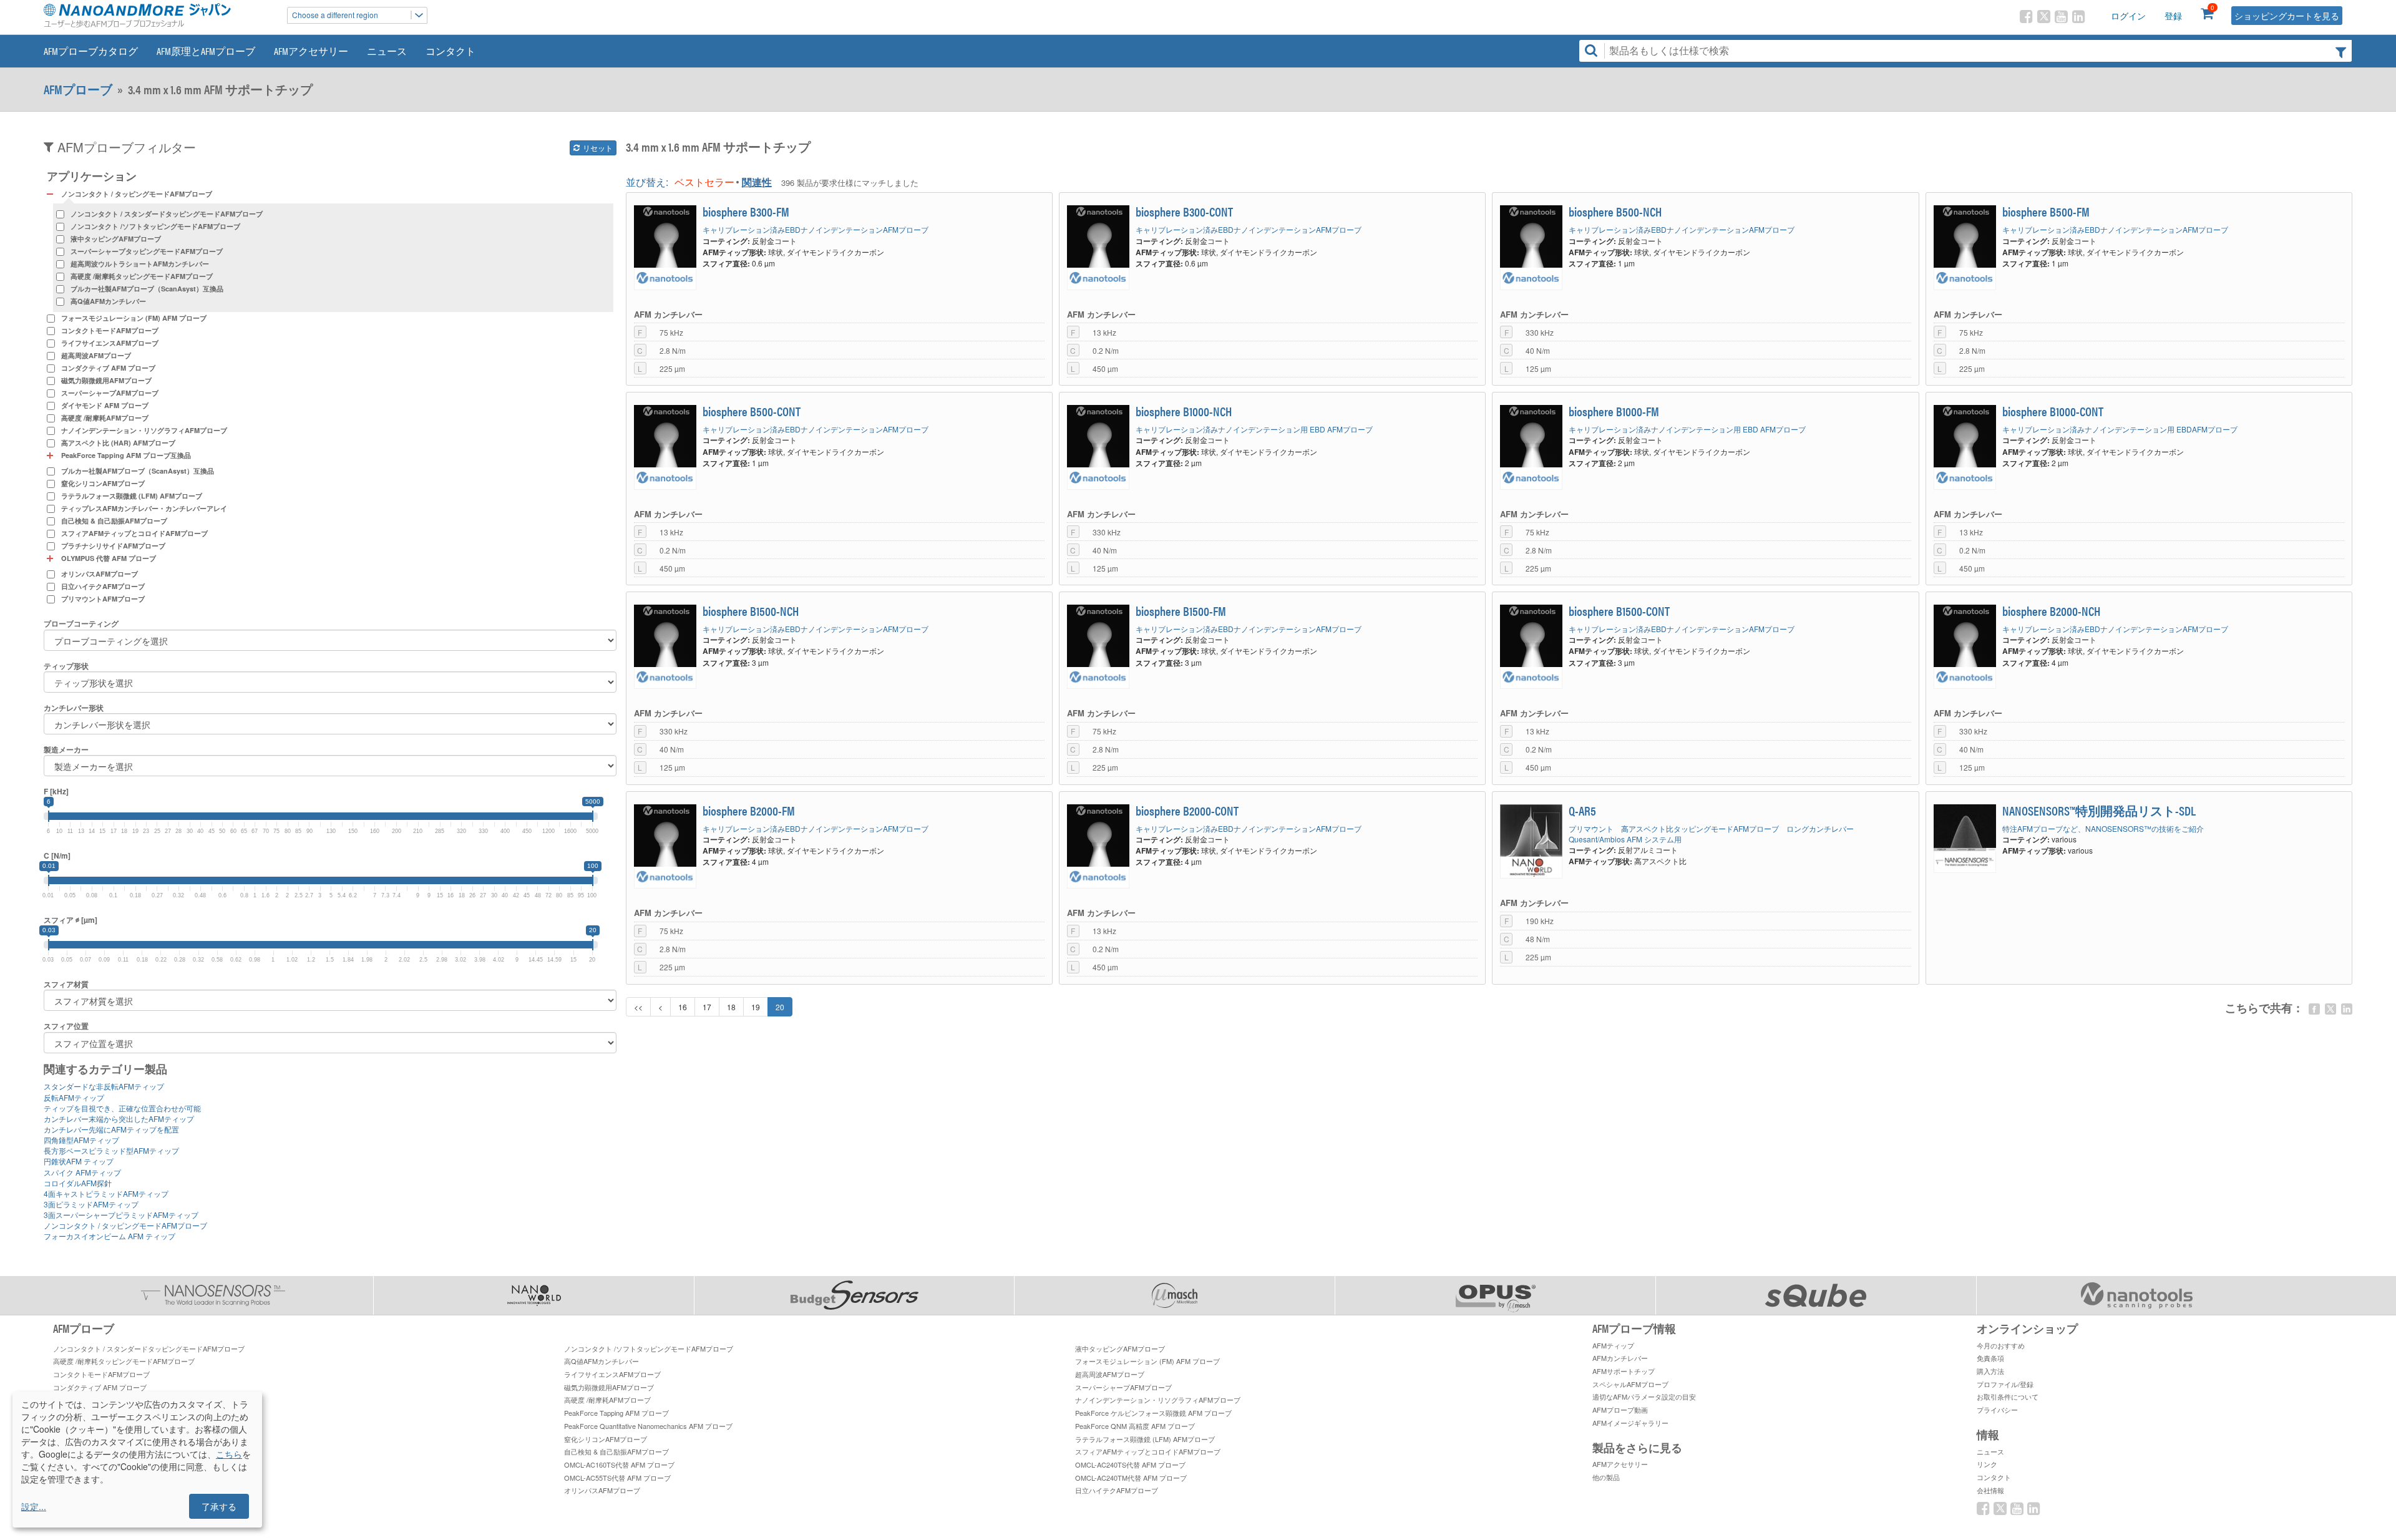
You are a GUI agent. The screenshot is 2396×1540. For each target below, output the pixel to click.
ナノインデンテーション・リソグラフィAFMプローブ (144, 430)
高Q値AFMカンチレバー (108, 301)
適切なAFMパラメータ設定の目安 (1644, 1396)
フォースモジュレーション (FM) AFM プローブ (134, 318)
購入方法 (1990, 1371)
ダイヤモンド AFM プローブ (105, 405)
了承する (219, 1506)
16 (683, 1007)
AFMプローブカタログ (91, 51)
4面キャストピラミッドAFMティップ (106, 1193)
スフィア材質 (66, 984)
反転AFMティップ (74, 1097)
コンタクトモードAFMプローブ (110, 330)
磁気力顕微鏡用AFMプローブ (106, 380)
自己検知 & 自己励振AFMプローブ (114, 521)
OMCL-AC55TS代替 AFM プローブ (617, 1478)
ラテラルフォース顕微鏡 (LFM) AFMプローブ (132, 496)
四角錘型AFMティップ (81, 1140)
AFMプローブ (78, 89)
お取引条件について (2008, 1396)
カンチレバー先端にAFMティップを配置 (111, 1129)
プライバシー (1997, 1410)
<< (638, 1007)
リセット (597, 148)
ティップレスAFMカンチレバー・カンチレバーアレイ (144, 508)
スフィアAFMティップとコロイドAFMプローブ (134, 533)
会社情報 (1990, 1490)
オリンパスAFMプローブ (100, 574)
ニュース (387, 51)
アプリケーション (92, 176)
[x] (2330, 1009)
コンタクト (450, 51)
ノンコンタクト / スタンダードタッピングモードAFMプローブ (167, 214)
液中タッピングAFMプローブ (116, 239)
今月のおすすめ (2001, 1345)
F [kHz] (56, 792)
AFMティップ (1613, 1345)
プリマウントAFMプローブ (103, 599)
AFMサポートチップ (1624, 1371)
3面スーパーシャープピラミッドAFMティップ (121, 1215)
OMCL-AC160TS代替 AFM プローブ (619, 1464)
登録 (2173, 16)
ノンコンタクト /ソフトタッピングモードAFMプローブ (155, 226)
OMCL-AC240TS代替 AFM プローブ (1130, 1464)
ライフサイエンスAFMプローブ (110, 343)
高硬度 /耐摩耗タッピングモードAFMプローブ (142, 276)
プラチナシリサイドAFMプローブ (113, 546)
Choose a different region (335, 15)
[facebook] (2314, 1009)
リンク (1987, 1464)
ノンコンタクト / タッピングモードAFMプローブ (125, 1225)
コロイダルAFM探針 (78, 1183)
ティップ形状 (66, 666)
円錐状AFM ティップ (79, 1161)
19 (756, 1007)
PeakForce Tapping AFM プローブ (616, 1413)
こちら (229, 1454)
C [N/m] (57, 856)
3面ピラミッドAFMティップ (91, 1204)
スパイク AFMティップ (82, 1172)
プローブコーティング (81, 624)
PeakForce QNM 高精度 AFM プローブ (1135, 1426)
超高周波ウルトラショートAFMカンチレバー (140, 264)
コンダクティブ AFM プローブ (108, 368)
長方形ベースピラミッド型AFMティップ (111, 1150)
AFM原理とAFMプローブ (206, 51)
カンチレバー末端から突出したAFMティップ (119, 1118)
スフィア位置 (66, 1026)
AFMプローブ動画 (1620, 1410)
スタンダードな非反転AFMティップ (104, 1086)
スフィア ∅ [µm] (71, 920)
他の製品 (1606, 1477)
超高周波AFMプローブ (96, 355)
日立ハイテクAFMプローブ (103, 586)
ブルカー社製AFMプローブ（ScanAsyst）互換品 (147, 289)
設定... (34, 1506)
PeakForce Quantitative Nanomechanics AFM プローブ (648, 1426)
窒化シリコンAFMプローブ (103, 483)
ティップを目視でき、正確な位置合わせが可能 (122, 1108)
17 (707, 1007)
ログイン (2128, 16)
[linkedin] (2347, 1009)
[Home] (159, 15)
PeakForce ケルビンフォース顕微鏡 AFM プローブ (1153, 1413)
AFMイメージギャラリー (1630, 1423)
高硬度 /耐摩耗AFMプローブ (105, 418)
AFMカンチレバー (1620, 1358)
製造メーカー (66, 750)
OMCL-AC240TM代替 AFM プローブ (1131, 1478)
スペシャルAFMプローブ (1630, 1384)
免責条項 (1990, 1358)
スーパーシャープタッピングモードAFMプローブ (147, 251)
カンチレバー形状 (74, 708)
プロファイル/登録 (2005, 1384)
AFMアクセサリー (311, 51)
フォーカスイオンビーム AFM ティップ (110, 1236)
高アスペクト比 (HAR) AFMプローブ (118, 443)
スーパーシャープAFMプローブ (110, 393)
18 (731, 1007)
